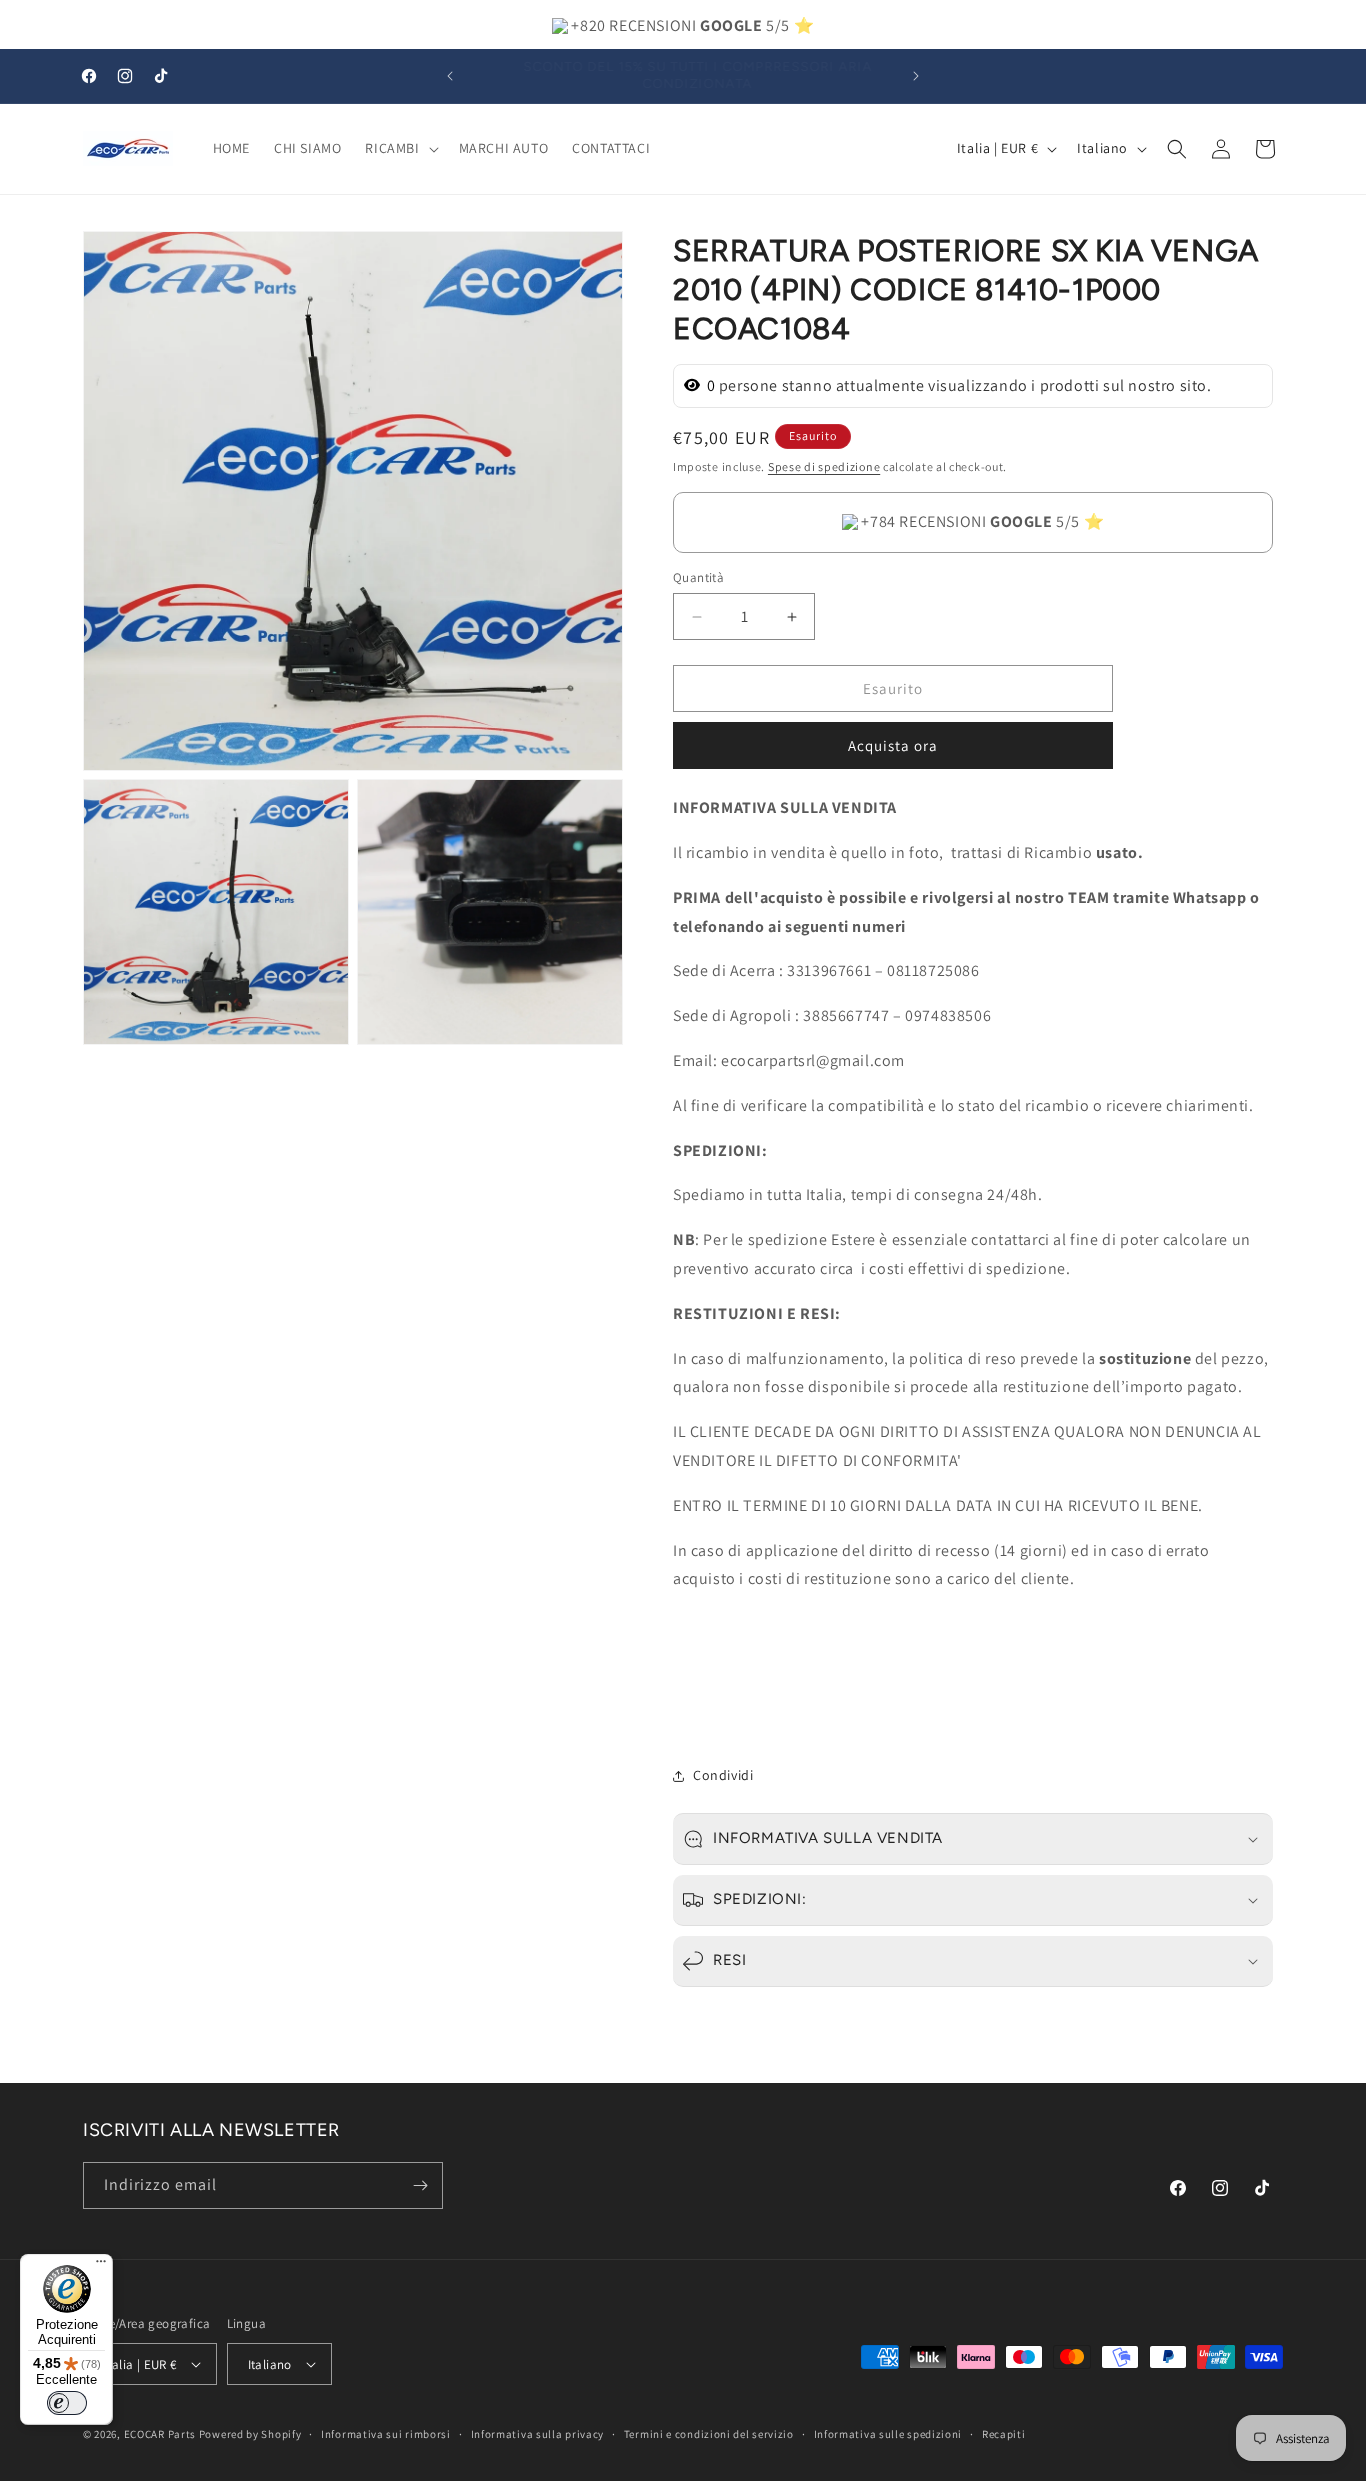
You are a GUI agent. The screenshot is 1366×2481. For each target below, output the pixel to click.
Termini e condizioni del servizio (709, 2434)
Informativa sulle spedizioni (888, 2434)
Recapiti (1004, 2434)
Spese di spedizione (824, 466)
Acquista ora (893, 745)
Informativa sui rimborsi (386, 2434)
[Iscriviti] (420, 2185)
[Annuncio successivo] (916, 76)
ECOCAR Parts (160, 2434)
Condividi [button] (723, 1775)
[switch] (67, 2403)
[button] (399, 148)
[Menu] (101, 2266)
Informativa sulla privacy (538, 2434)
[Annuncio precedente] (450, 76)
